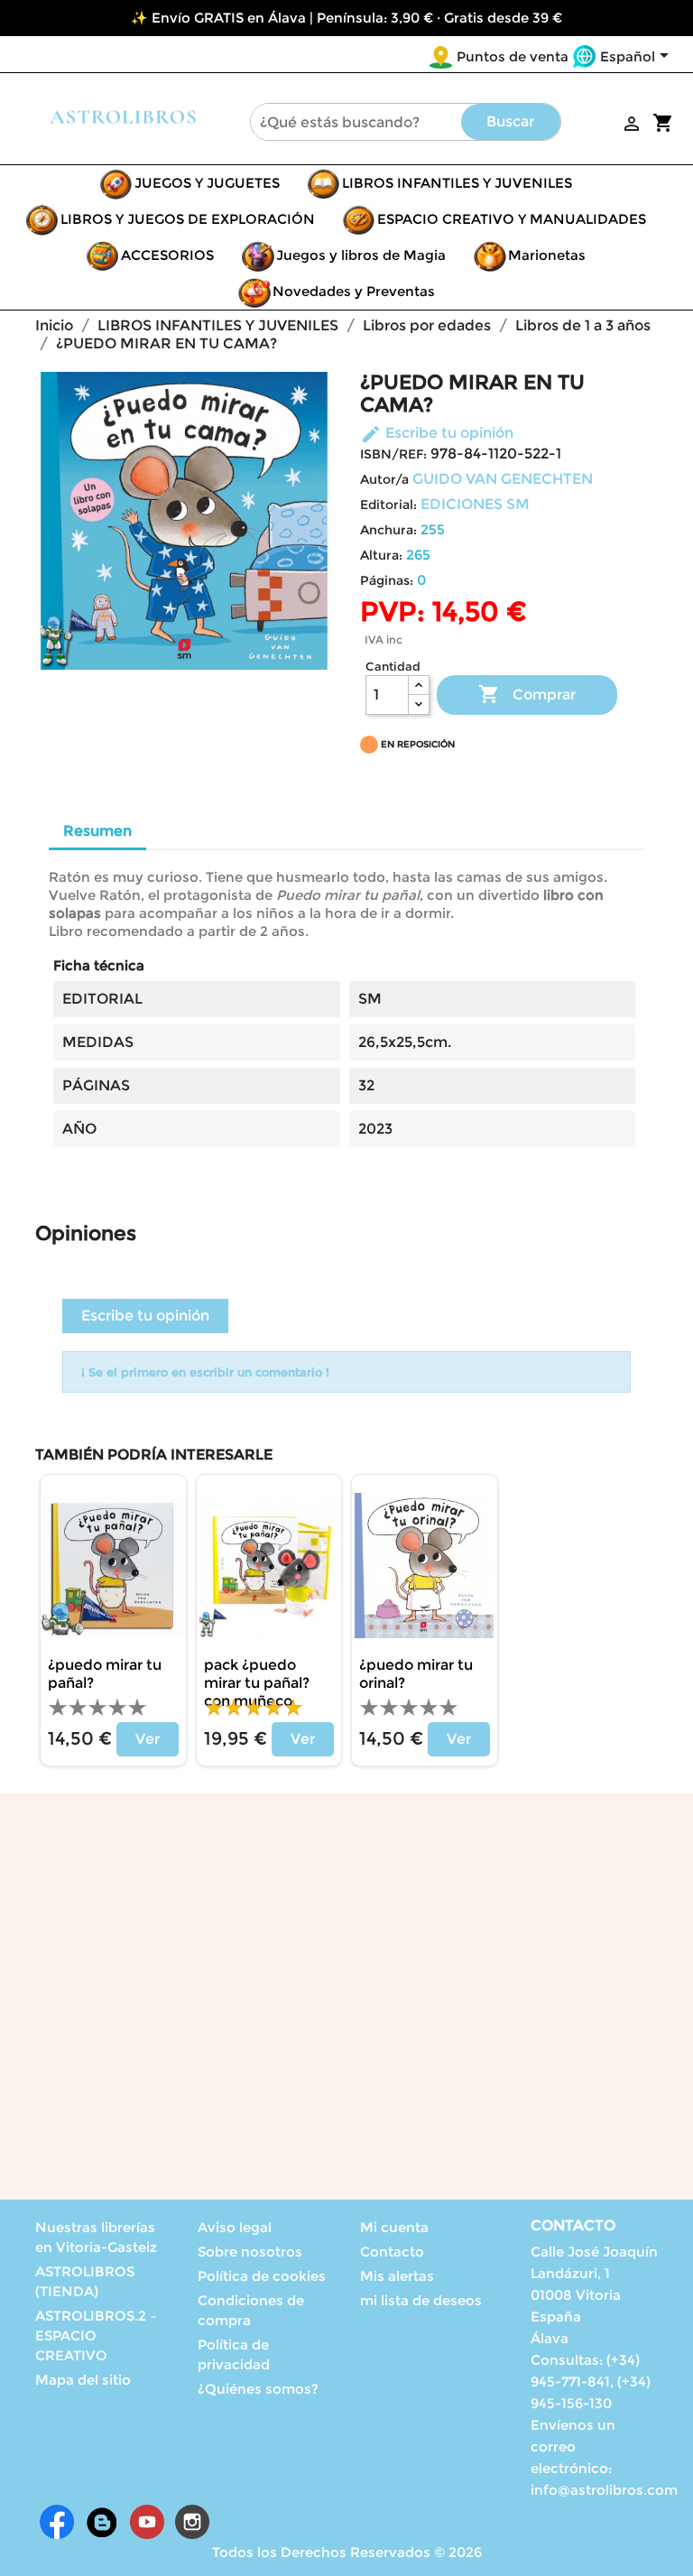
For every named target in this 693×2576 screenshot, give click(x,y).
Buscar (510, 121)
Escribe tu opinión (437, 433)
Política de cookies (262, 2276)
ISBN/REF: (393, 454)
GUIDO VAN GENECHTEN (503, 479)
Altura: (381, 555)
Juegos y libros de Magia (361, 255)
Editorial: (388, 505)
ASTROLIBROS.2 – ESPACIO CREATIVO (96, 2335)
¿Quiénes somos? (258, 2389)
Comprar (527, 694)
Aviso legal (235, 2227)
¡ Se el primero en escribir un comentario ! (205, 1372)
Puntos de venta (513, 56)
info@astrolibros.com (604, 2490)
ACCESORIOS (167, 255)
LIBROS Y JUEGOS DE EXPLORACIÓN (188, 219)
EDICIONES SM (475, 504)
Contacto (392, 2252)
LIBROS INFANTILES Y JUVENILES (457, 183)
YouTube (147, 2522)
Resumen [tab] (97, 831)
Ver (148, 1739)
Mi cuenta (394, 2227)
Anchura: (388, 530)
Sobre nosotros (250, 2252)
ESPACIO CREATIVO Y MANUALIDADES (512, 219)
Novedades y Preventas (354, 291)
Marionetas (547, 255)
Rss (102, 2522)
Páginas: (387, 580)
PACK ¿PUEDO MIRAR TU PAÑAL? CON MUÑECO (257, 1683)
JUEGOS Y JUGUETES (207, 183)
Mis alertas (397, 2276)
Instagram (192, 2522)
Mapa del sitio (83, 2380)
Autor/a (384, 479)
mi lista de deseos (421, 2300)
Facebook (57, 2522)
